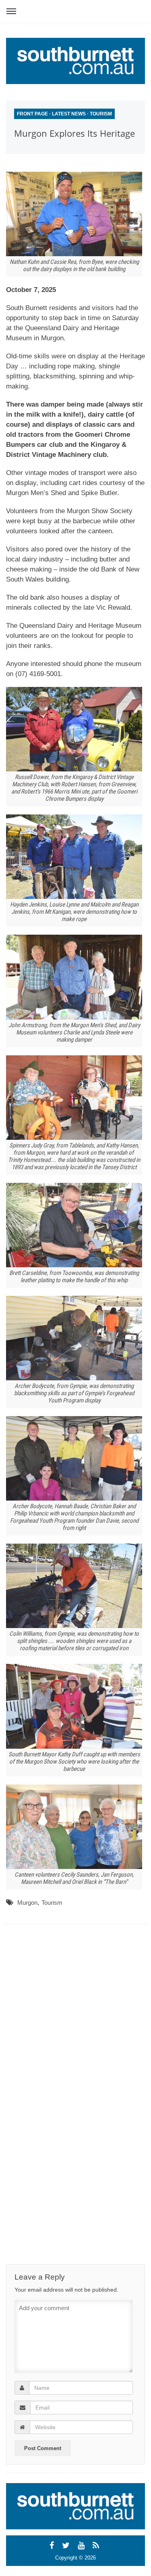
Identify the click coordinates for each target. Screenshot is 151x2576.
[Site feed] (97, 2545)
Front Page (32, 114)
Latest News (69, 114)
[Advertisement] (79, 2004)
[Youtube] (82, 2545)
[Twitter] (67, 2545)
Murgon (27, 1903)
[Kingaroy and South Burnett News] (75, 61)
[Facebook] (53, 2545)
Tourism (101, 114)
